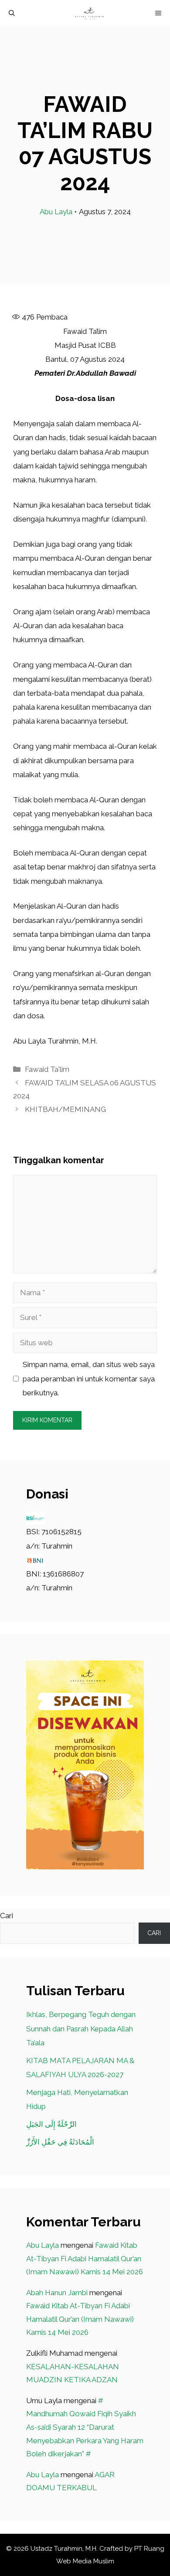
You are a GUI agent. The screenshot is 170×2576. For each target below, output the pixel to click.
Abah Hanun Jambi (57, 2293)
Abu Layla (56, 212)
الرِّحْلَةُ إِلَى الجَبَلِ (51, 2124)
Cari (7, 1916)
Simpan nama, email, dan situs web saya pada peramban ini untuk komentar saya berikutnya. (89, 1379)
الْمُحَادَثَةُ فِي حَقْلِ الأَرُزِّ (60, 2142)
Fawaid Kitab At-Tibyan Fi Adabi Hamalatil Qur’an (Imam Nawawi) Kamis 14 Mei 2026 (85, 2258)
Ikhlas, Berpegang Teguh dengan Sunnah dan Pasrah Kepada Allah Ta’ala (81, 2029)
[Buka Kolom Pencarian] (12, 13)
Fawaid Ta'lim (47, 1069)
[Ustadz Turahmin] (89, 13)
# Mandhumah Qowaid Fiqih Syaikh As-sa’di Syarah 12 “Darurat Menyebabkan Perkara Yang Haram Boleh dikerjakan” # (85, 2427)
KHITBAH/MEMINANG (65, 1109)
